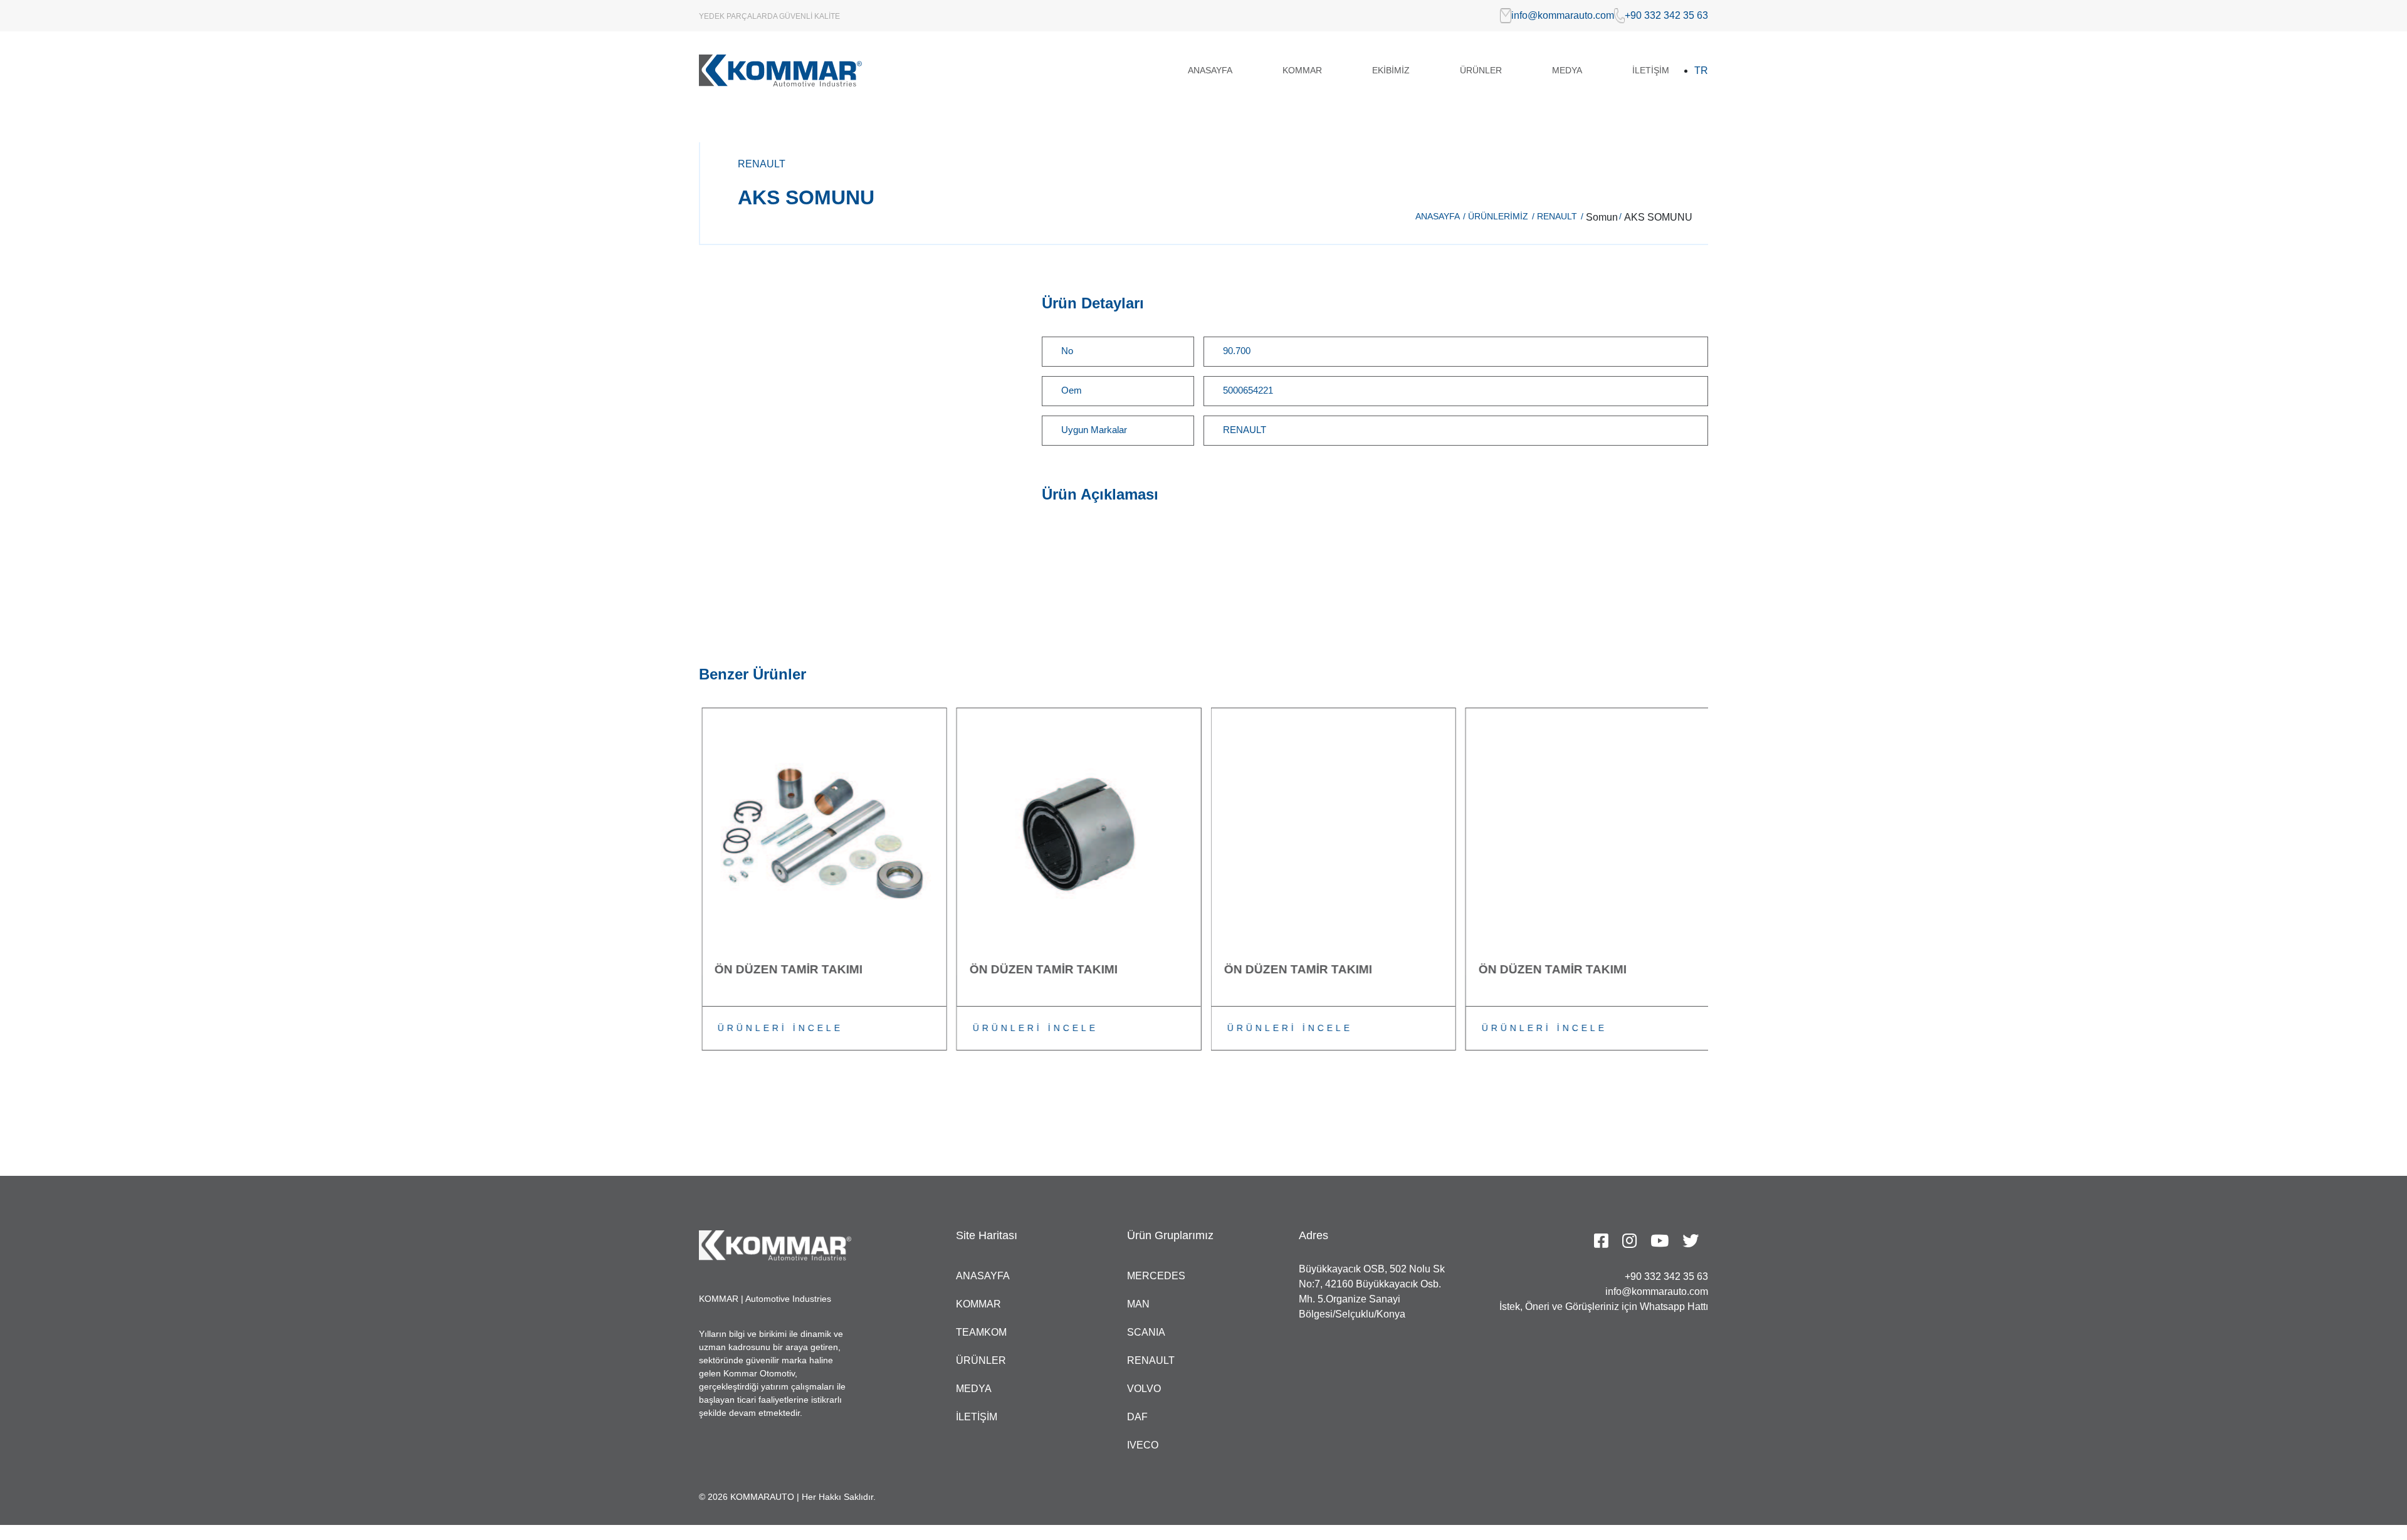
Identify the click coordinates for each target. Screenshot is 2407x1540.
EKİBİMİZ (1391, 70)
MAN (1138, 1304)
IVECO (1143, 1445)
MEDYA (1567, 70)
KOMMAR (1302, 70)
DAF (1137, 1417)
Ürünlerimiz (1501, 216)
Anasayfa (1440, 216)
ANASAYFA (1210, 70)
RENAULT (1560, 216)
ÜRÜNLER (1481, 70)
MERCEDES (1156, 1276)
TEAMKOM (981, 1332)
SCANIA (1146, 1332)
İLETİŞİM (1651, 70)
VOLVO (1144, 1389)
